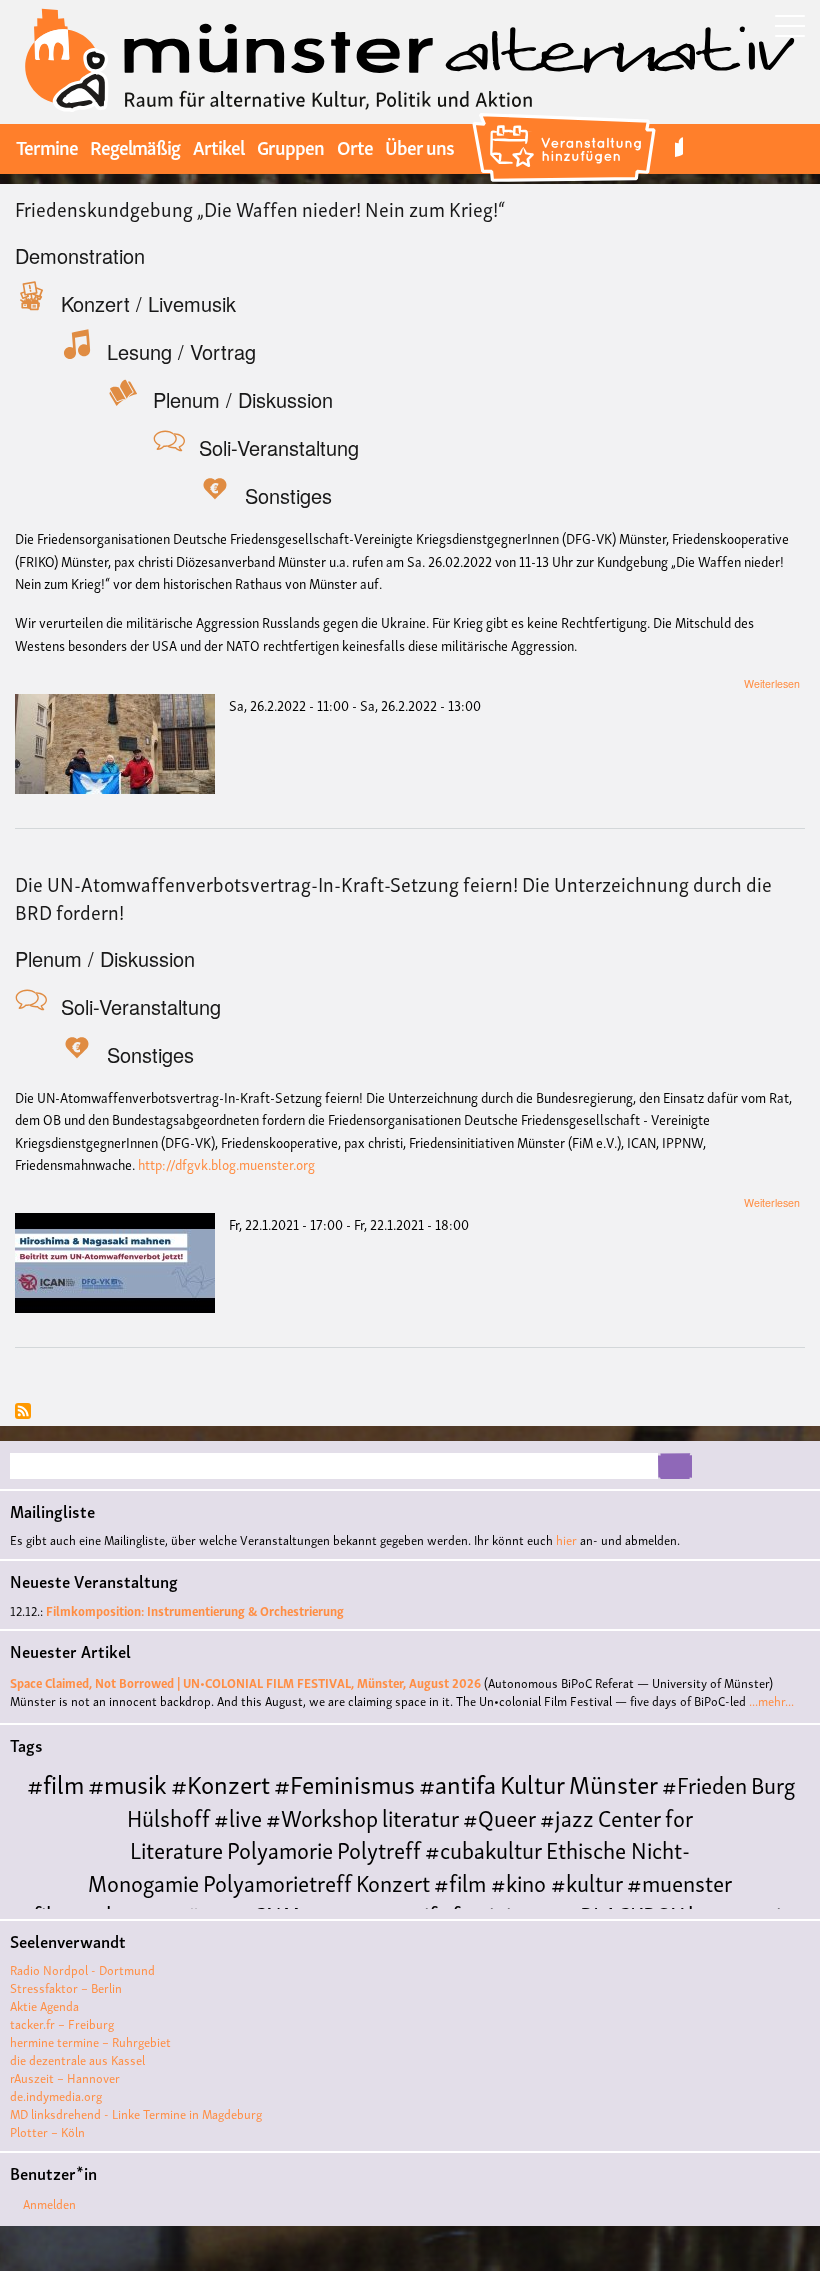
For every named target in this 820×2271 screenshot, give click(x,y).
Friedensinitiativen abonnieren (23, 1412)
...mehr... (771, 1700)
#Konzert (220, 1782)
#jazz (567, 1816)
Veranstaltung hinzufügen (566, 116)
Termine (47, 146)
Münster (613, 1782)
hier (566, 1539)
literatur (420, 1816)
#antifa (457, 1782)
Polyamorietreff (277, 1881)
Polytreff (379, 1848)
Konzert (393, 1881)
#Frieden (704, 1783)
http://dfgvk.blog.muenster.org (226, 1163)
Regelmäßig (135, 146)
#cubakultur (483, 1848)
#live (238, 1816)
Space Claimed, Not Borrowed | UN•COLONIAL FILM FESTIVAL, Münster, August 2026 (245, 1682)
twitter (679, 146)
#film (55, 1782)
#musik (127, 1782)
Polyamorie (280, 1848)
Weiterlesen (772, 683)
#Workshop (322, 1816)
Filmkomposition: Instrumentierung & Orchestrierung (195, 1610)
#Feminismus (344, 1782)
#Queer (499, 1816)
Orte (355, 146)
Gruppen (290, 146)
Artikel (218, 146)
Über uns (419, 146)
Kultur (532, 1782)
